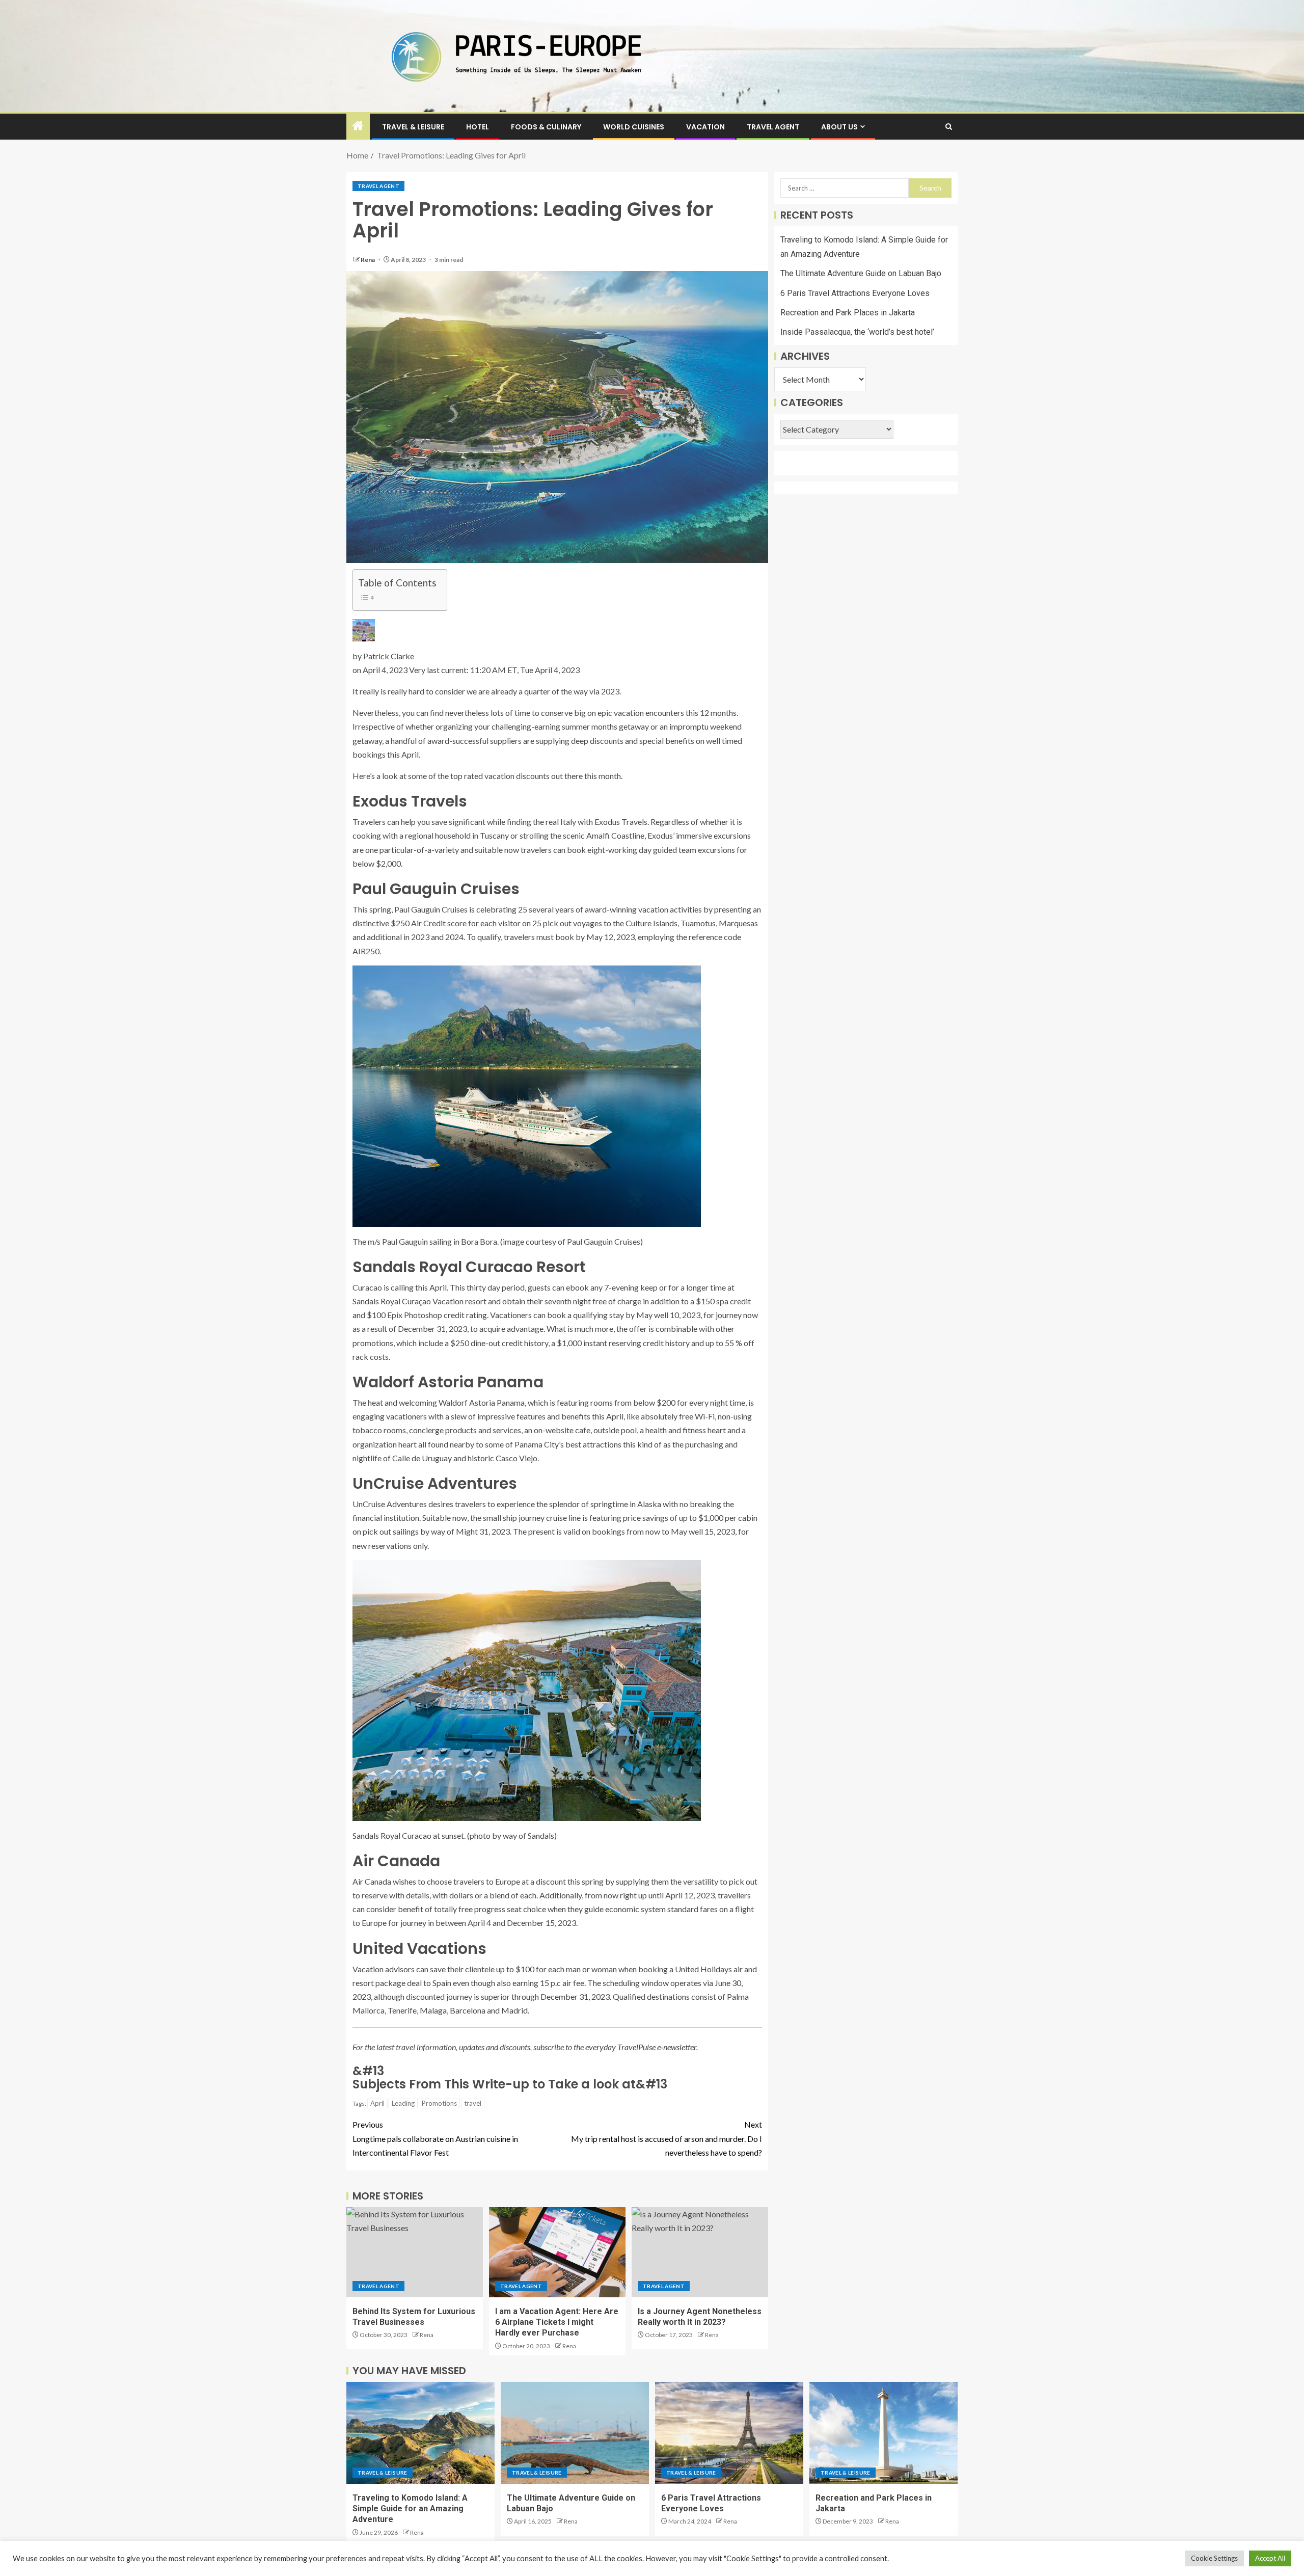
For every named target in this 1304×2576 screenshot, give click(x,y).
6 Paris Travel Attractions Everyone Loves (855, 293)
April (377, 2103)
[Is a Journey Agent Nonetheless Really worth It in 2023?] (700, 2252)
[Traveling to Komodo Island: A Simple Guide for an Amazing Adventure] (420, 2433)
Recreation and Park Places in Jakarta (848, 313)
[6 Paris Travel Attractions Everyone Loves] (729, 2433)
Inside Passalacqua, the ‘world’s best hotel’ (857, 332)
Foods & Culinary (546, 127)
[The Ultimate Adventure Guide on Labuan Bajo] (575, 2433)
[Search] (949, 127)
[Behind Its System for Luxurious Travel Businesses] (415, 2252)
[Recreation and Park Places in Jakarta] (884, 2433)
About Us (839, 127)
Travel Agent (773, 127)
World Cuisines (634, 127)
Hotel (478, 127)
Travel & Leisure (413, 127)
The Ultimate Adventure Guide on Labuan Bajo (861, 274)
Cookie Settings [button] (1214, 2558)
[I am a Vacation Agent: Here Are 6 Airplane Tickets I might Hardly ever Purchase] (557, 2252)
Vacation (705, 127)
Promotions (439, 2103)
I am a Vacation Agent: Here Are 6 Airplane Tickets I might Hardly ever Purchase (557, 2322)
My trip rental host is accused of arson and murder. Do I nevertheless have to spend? (667, 2138)
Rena (368, 260)
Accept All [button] (1270, 2558)
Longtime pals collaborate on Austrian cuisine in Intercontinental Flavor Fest (435, 2138)
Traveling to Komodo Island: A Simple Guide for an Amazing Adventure (410, 2509)
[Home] (358, 126)
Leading (403, 2103)
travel (473, 2103)
